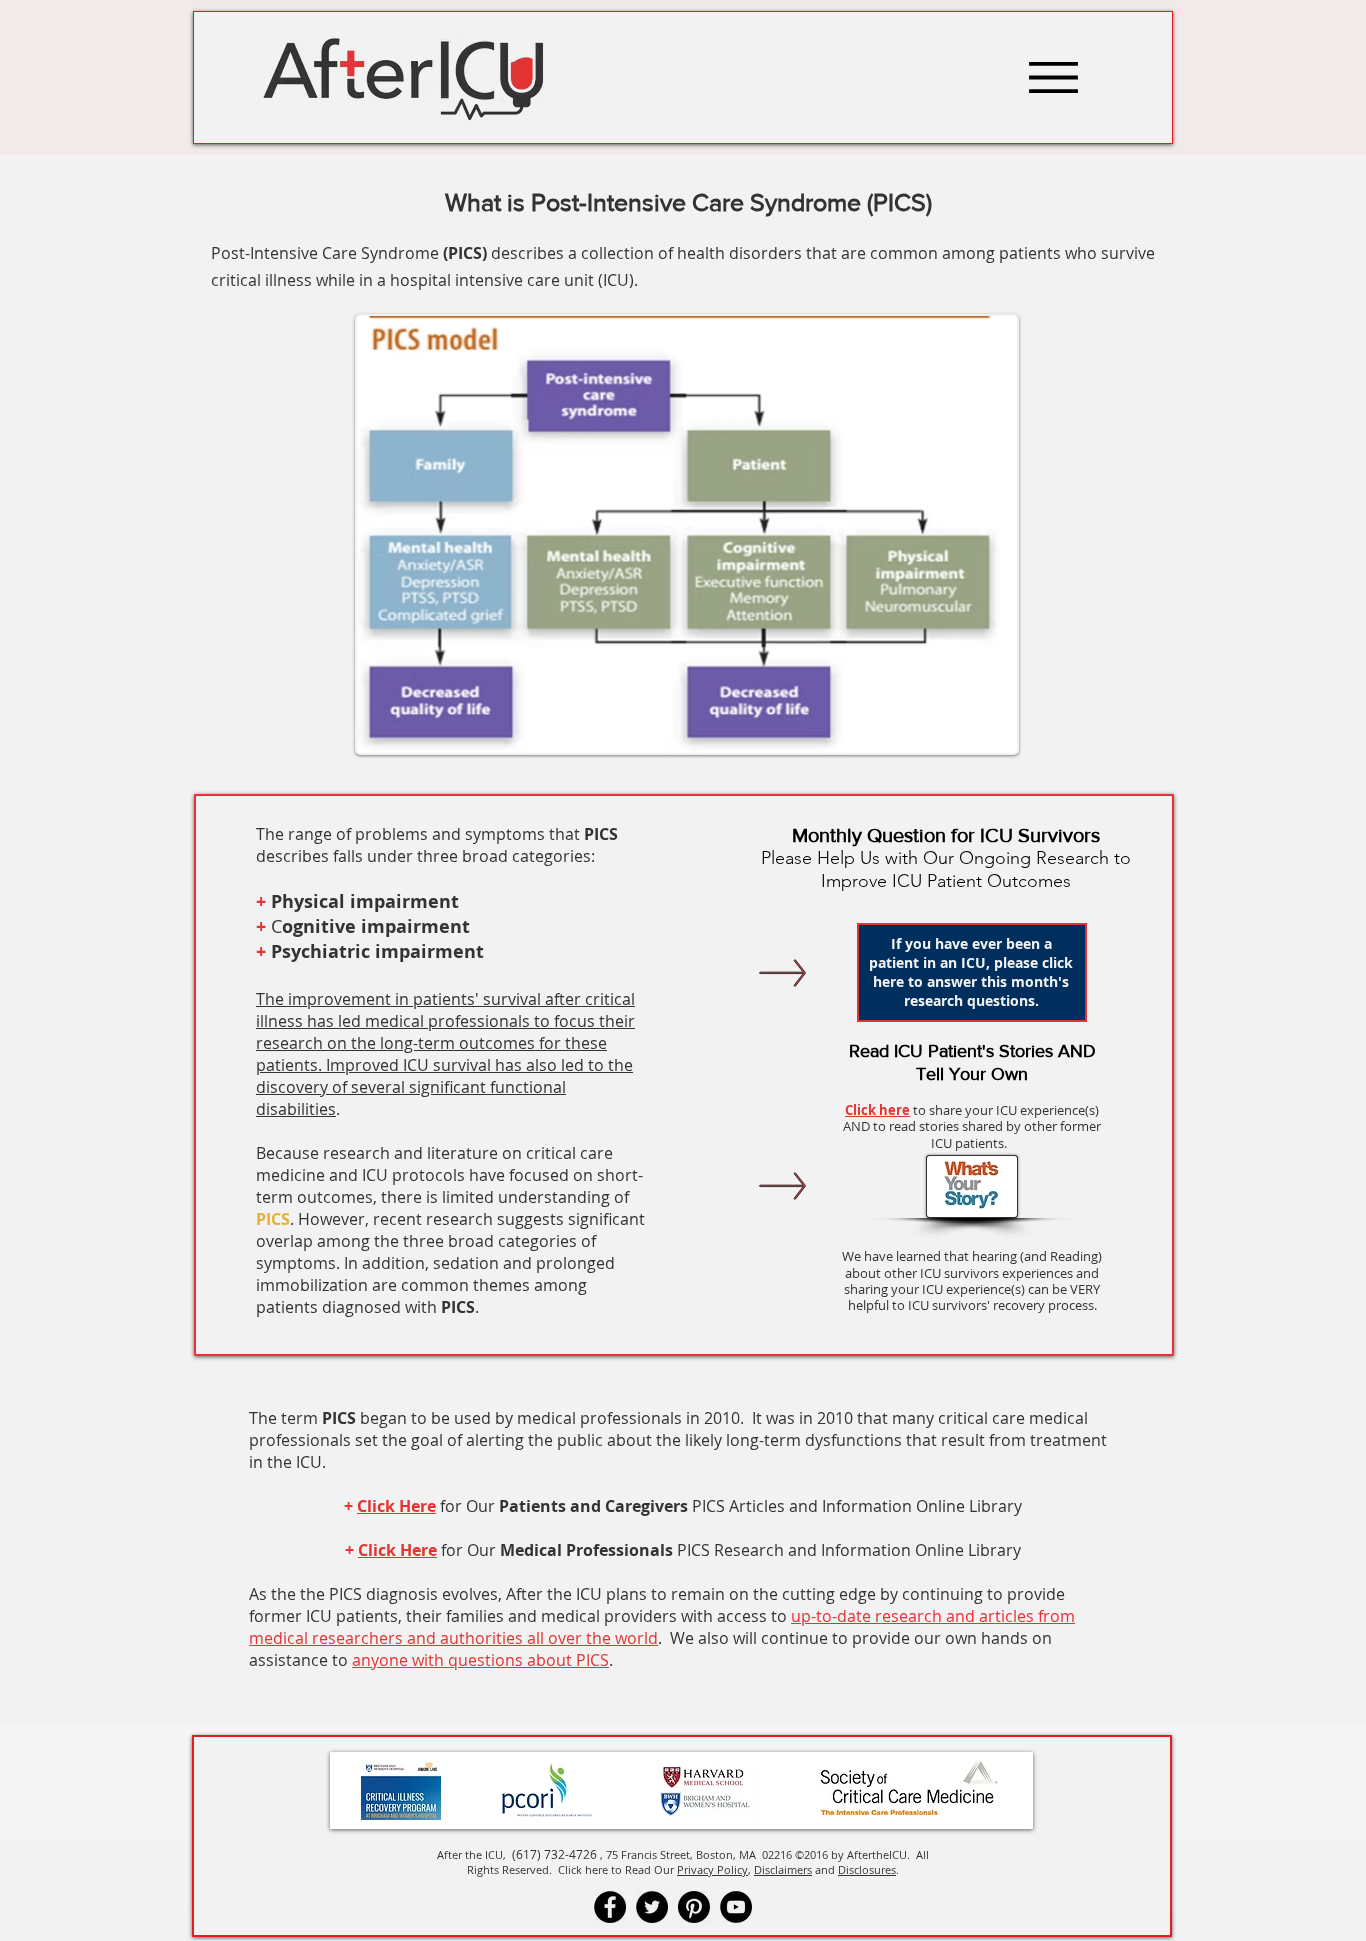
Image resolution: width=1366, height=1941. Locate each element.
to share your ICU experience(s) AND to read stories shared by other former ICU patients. (972, 1126)
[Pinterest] (694, 1907)
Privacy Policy (712, 1869)
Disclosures (867, 1869)
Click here (877, 1110)
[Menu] (1053, 77)
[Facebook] (610, 1907)
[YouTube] (736, 1907)
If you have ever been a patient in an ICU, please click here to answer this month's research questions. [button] (971, 972)
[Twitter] (652, 1907)
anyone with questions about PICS (480, 1660)
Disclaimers (783, 1869)
